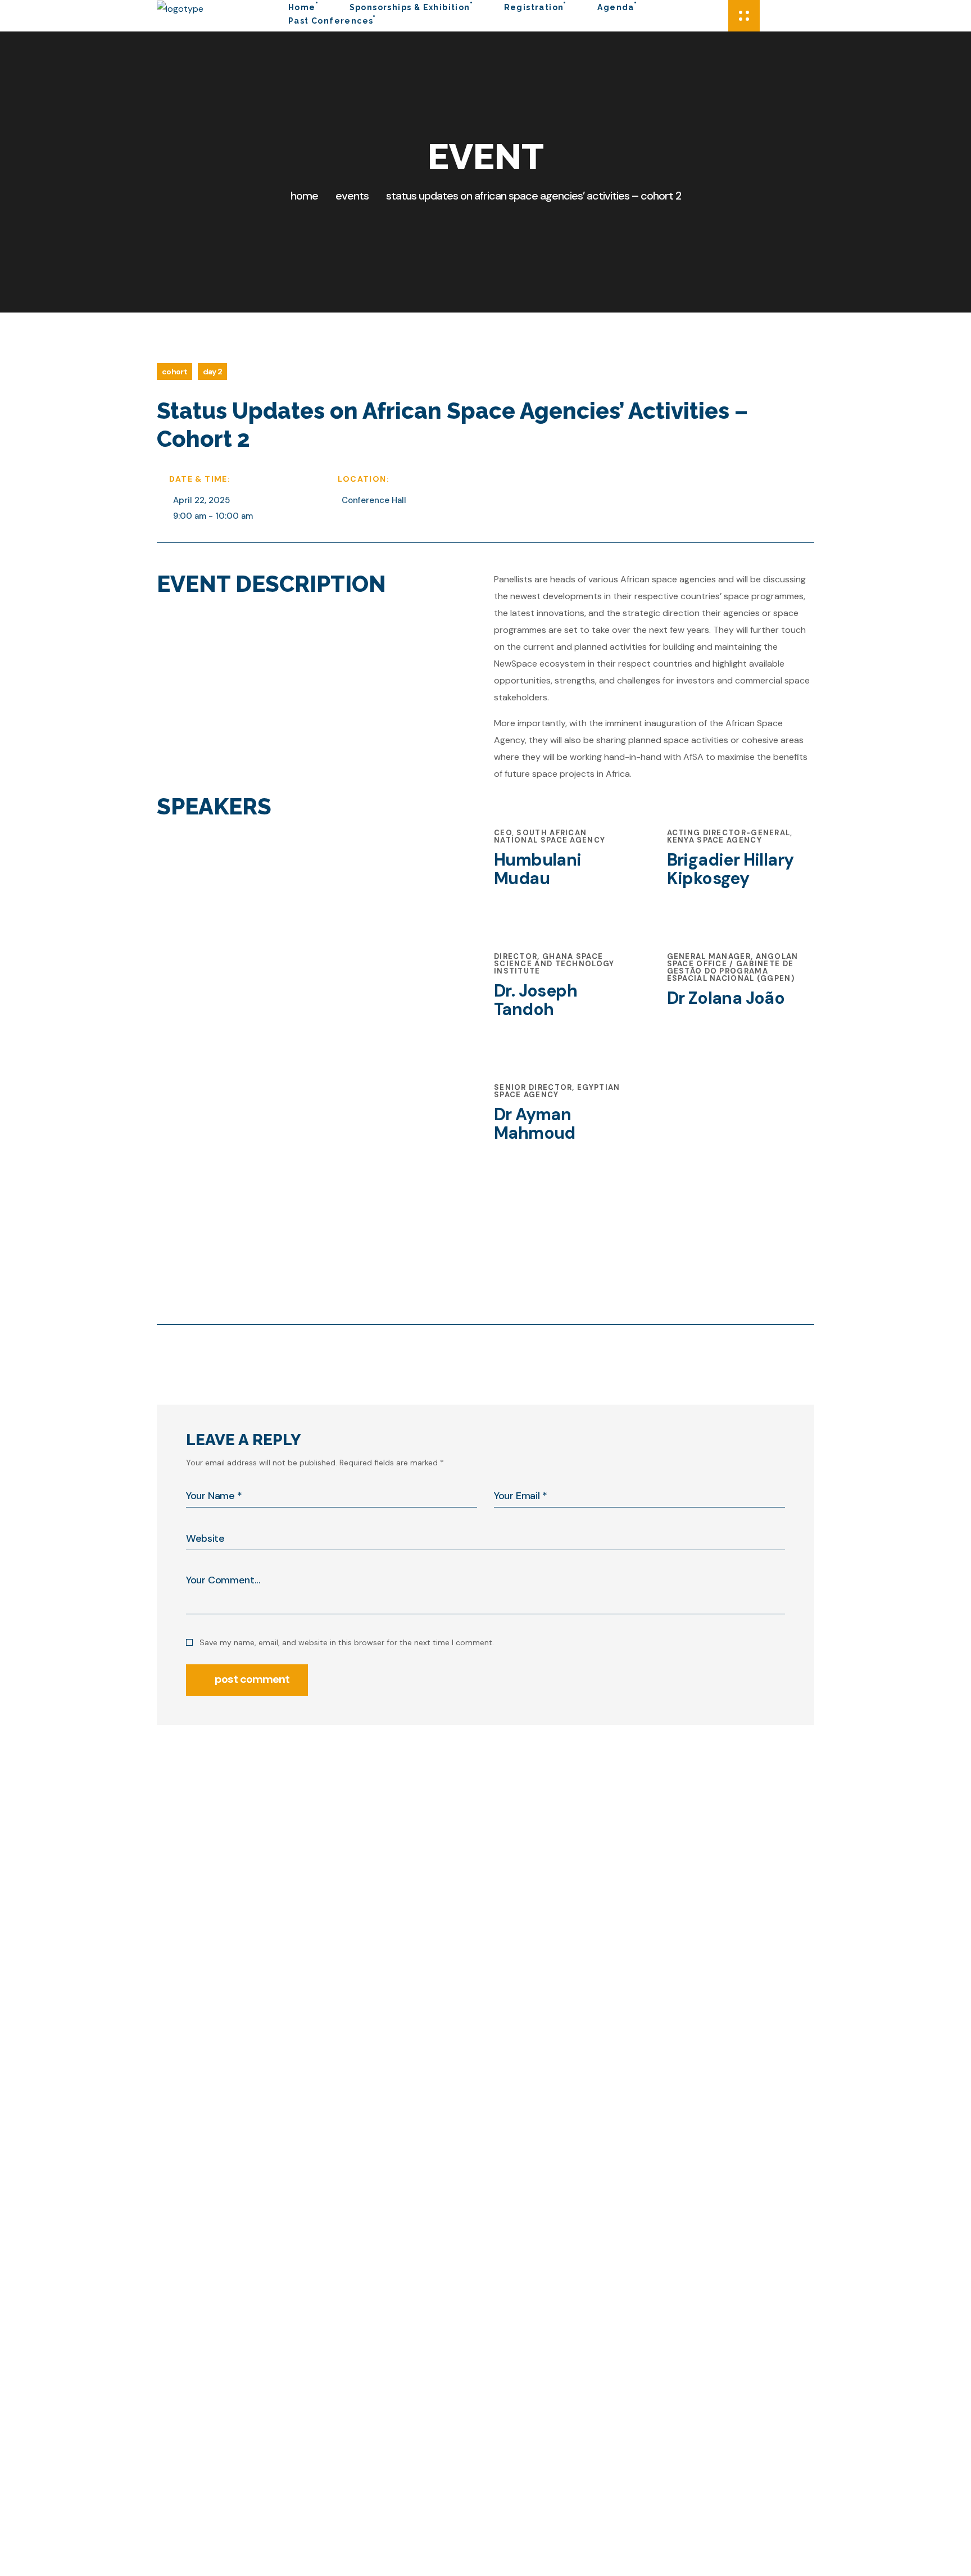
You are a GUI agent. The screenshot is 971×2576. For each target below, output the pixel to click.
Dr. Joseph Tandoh (536, 1000)
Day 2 (213, 372)
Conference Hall (374, 500)
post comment (252, 1679)
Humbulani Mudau (538, 869)
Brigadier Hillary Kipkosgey (730, 869)
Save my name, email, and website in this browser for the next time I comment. (347, 1642)
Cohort (174, 372)
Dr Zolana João (726, 998)
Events (352, 196)
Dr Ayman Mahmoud (535, 1124)
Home (304, 196)
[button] (723, 16)
